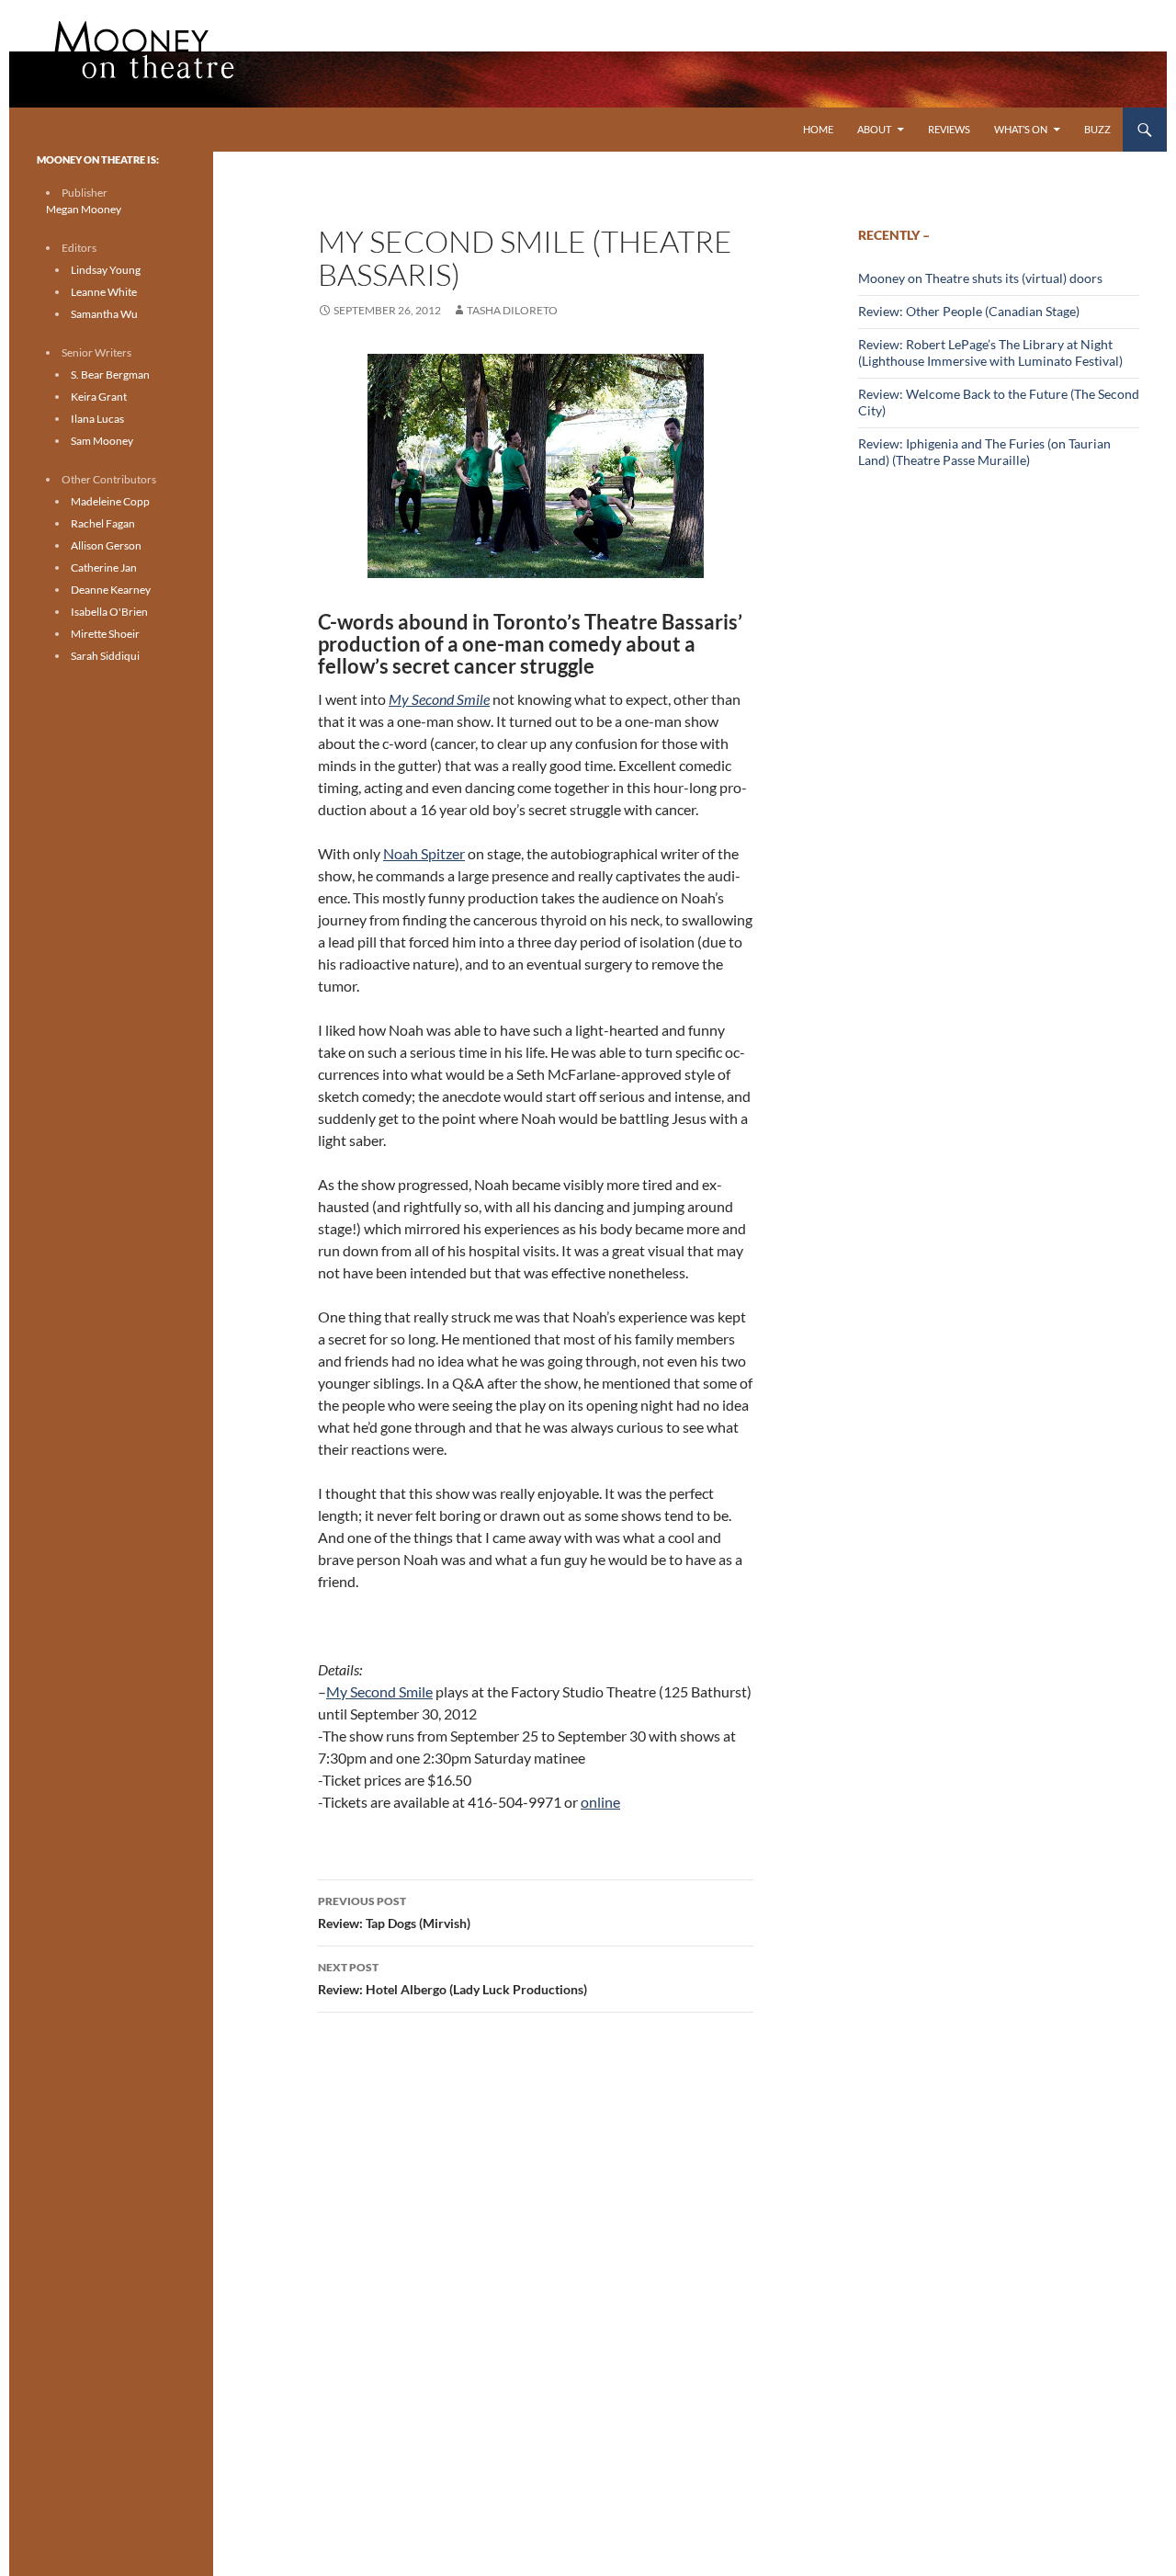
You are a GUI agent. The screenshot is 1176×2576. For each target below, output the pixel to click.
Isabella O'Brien (109, 612)
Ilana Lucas (97, 419)
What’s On (1021, 129)
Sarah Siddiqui (105, 656)
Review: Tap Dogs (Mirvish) (394, 1912)
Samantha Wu (104, 314)
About (874, 129)
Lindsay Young (106, 270)
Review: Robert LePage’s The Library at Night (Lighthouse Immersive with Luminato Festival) (990, 352)
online (600, 1802)
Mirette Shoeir (105, 634)
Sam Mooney (102, 441)
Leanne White (104, 292)
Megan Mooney (84, 209)
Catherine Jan (104, 567)
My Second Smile (379, 1691)
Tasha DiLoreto (512, 310)
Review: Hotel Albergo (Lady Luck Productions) (452, 1979)
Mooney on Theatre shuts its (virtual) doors (980, 278)
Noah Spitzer (424, 853)
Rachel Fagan (103, 523)
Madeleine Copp (110, 501)
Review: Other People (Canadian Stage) (969, 311)
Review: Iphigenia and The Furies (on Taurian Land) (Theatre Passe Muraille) (984, 452)
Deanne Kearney (111, 590)
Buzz (1097, 129)
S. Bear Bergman (110, 374)
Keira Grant (99, 397)
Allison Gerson (106, 545)
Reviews (949, 129)
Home (818, 129)
